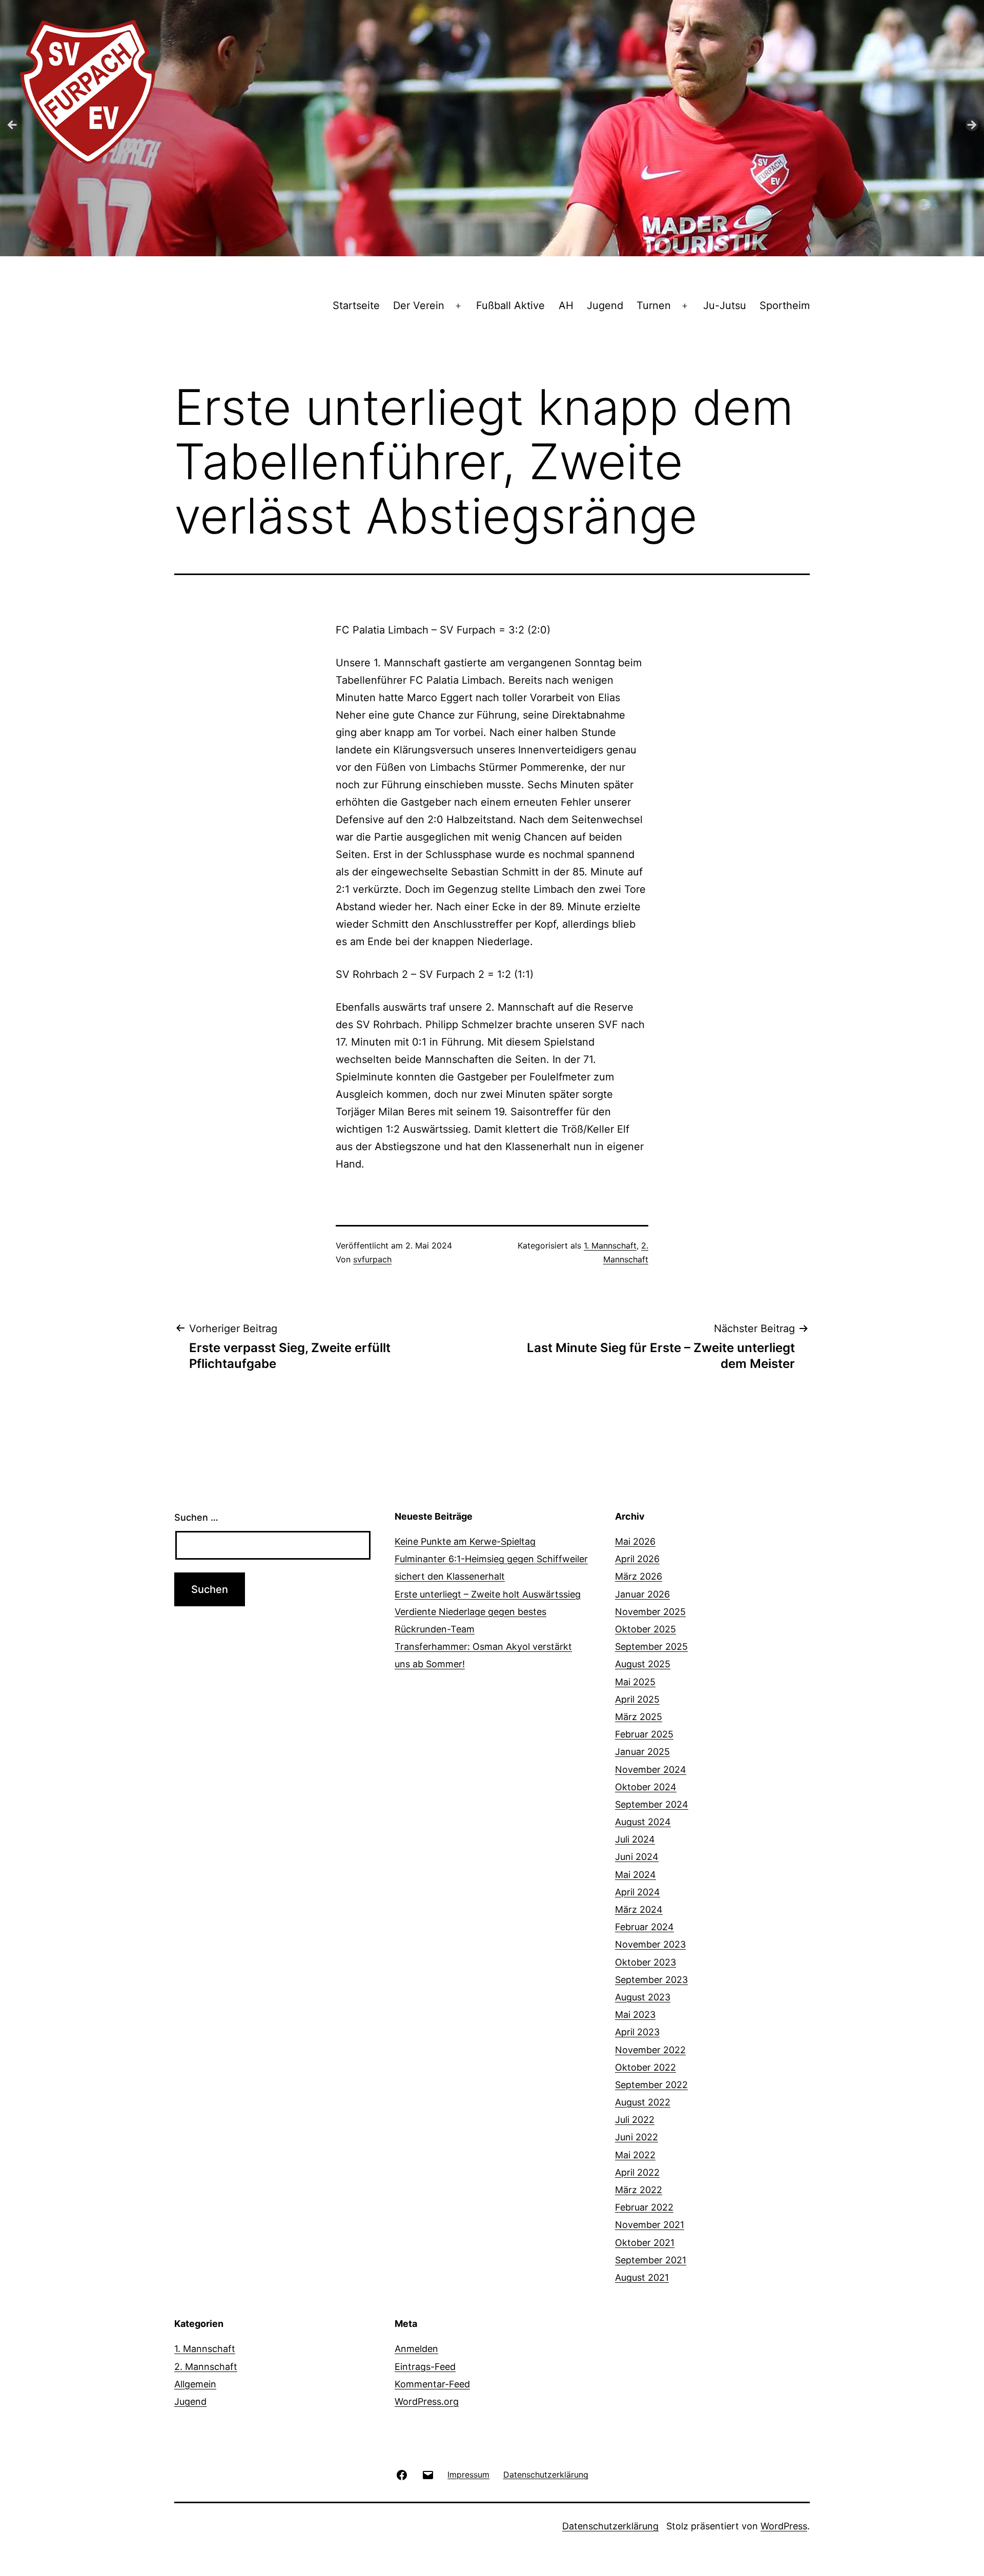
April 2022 (637, 2172)
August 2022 (643, 2102)
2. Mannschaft (206, 2367)
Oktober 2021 (645, 2243)
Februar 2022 (644, 2207)
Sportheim (785, 305)
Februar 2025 (644, 1734)
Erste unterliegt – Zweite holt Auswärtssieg (488, 1594)
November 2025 (650, 1612)
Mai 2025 (635, 1682)
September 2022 (651, 2085)
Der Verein (419, 305)
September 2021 (651, 2260)
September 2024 (652, 1804)
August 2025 (643, 1664)
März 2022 (639, 2190)
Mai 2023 (635, 2015)
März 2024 (639, 1909)
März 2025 (639, 1717)
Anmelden (416, 2349)
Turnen (654, 305)
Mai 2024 (635, 1875)
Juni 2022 (637, 2137)
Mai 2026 (635, 1541)
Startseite (356, 305)
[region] (492, 128)
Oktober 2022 (645, 2067)
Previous (13, 126)
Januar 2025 (642, 1752)
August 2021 (642, 2277)
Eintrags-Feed (425, 2367)
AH (566, 305)
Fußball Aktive (510, 305)
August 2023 (643, 1997)
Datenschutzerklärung (610, 2526)
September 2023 (651, 1980)
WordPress (784, 2526)
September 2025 (651, 1647)
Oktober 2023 (645, 1962)
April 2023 (637, 2032)
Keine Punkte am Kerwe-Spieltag (465, 1541)
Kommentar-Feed (432, 2384)
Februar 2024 (644, 1927)
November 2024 (651, 1770)
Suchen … (196, 1517)
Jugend (605, 305)
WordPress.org (427, 2401)
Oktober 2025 (645, 1629)
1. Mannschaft (610, 1245)
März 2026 (639, 1576)
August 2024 (643, 1822)
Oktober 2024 (646, 1787)
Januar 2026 (642, 1594)
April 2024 (638, 1892)
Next (971, 126)
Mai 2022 (635, 2155)
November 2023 (650, 1944)
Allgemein (195, 2384)
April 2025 (637, 1699)
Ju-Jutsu (725, 305)
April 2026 (637, 1559)
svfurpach (372, 1259)
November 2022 (650, 2050)
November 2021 (650, 2225)
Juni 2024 (637, 1857)
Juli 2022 (635, 2120)
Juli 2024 (635, 1839)
